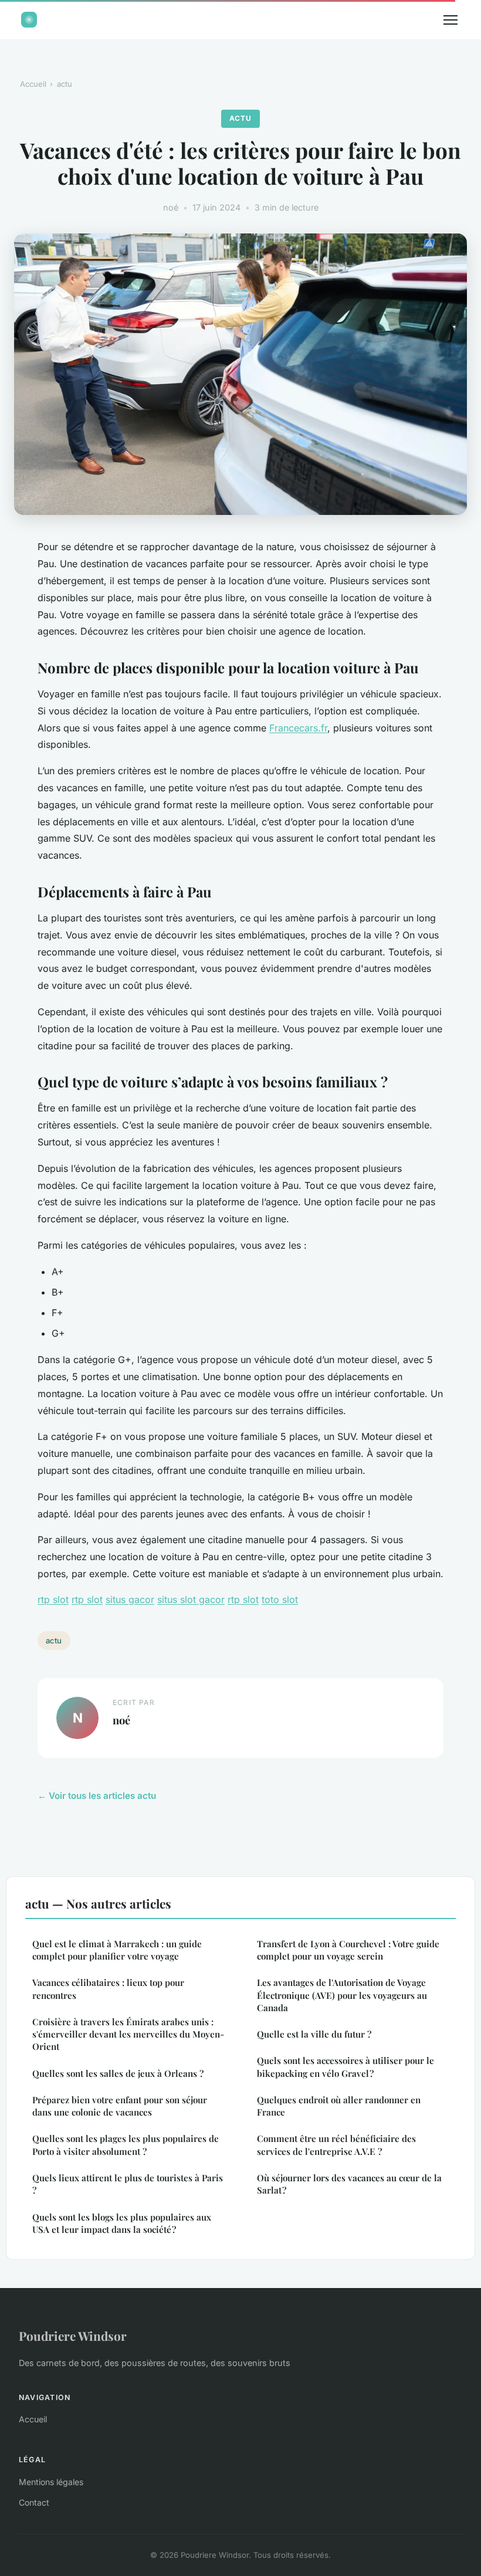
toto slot (280, 1599)
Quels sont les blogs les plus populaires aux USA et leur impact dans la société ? (122, 2223)
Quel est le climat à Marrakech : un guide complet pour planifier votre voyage (117, 1950)
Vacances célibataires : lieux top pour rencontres (108, 1989)
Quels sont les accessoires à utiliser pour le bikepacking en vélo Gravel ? (345, 2067)
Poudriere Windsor (73, 2336)
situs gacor (130, 1599)
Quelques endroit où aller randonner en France (339, 2106)
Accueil (33, 84)
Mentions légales (51, 2482)
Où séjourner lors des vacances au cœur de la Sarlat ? (349, 2184)
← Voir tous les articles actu (97, 1796)
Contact (34, 2502)
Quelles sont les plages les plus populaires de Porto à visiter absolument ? (126, 2145)
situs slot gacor (191, 1599)
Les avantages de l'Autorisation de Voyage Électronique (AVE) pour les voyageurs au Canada (342, 1995)
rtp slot (53, 1599)
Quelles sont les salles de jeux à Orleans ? (118, 2073)
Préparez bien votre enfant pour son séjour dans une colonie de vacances (120, 2106)
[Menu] (450, 20)
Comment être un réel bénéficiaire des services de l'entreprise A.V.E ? (336, 2145)
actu (65, 84)
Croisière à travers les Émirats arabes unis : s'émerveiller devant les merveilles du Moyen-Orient (128, 2034)
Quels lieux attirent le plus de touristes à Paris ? (128, 2184)
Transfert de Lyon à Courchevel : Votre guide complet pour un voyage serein (348, 1950)
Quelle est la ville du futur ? (314, 2034)
